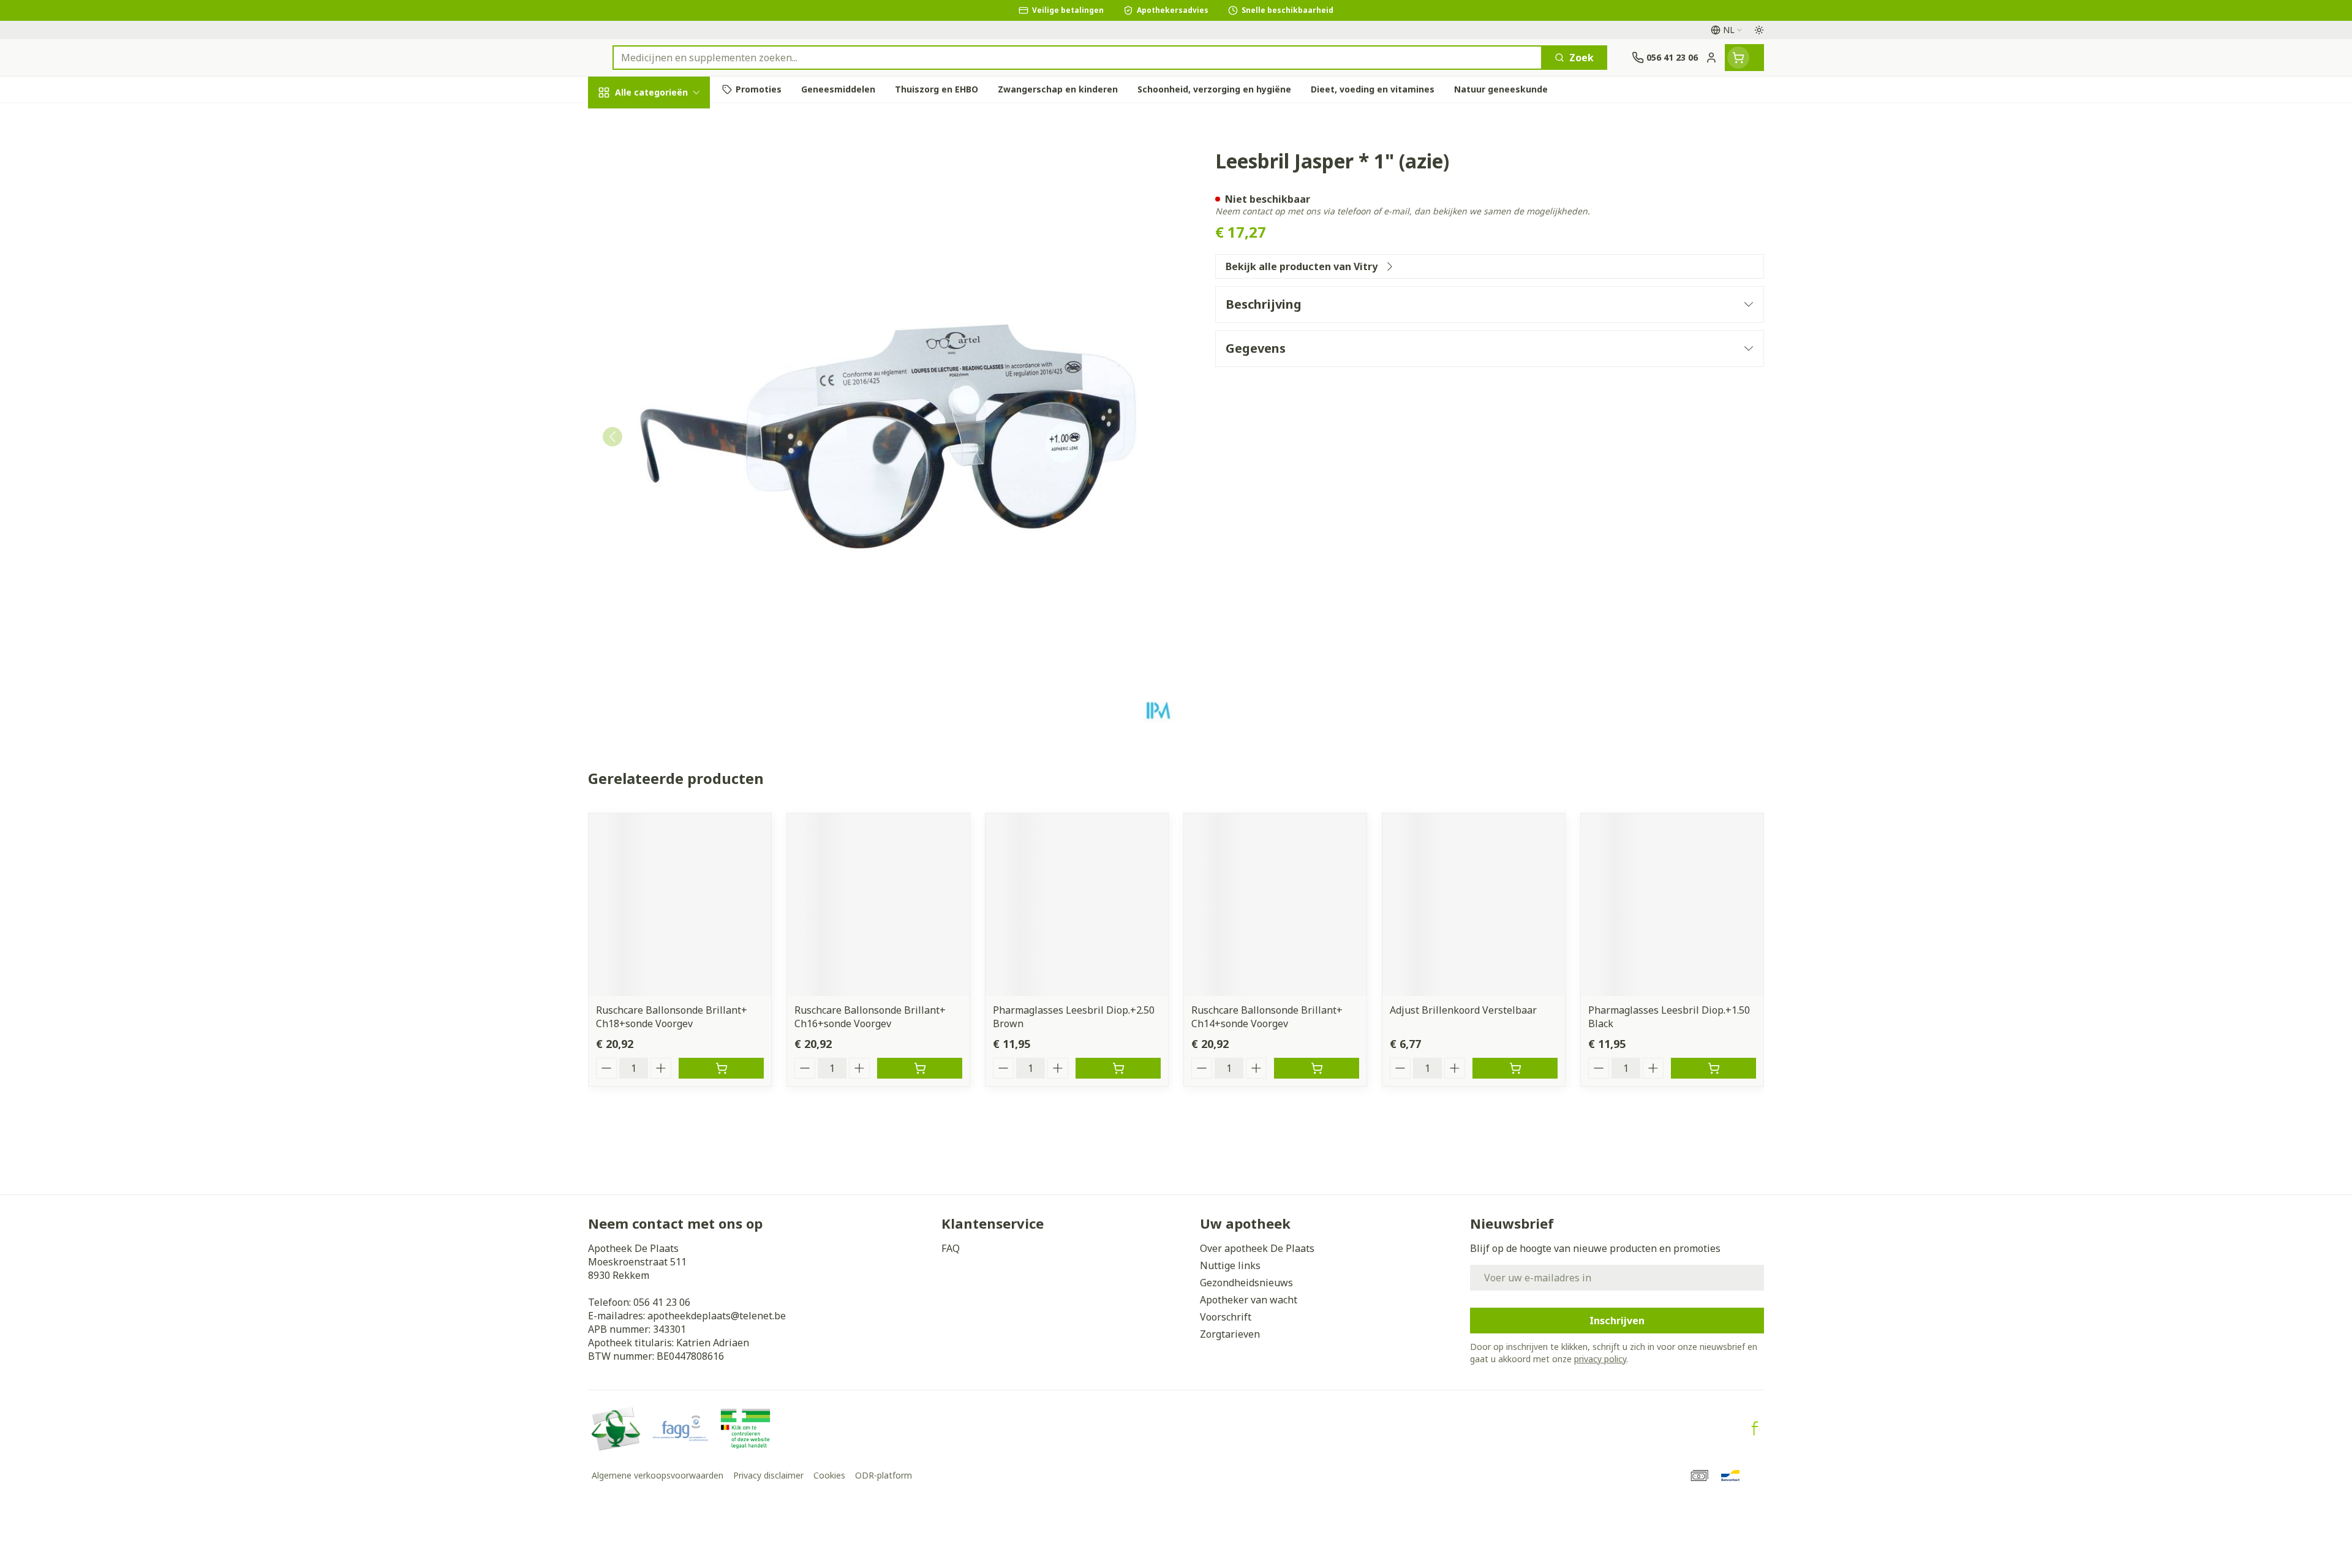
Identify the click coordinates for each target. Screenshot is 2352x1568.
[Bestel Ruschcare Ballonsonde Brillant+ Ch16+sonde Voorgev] (920, 1068)
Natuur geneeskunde (666, 331)
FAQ (951, 1248)
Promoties (624, 121)
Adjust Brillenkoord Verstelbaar (1463, 1010)
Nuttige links (1230, 1265)
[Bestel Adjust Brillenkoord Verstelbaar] (1515, 1068)
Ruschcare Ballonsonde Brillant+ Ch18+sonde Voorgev (672, 1017)
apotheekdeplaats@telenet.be (717, 1316)
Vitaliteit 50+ (666, 297)
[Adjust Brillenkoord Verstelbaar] (1474, 905)
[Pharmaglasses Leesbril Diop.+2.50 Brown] (1077, 905)
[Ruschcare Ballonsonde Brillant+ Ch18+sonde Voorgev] (680, 905)
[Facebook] (1755, 1428)
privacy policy (1600, 1359)
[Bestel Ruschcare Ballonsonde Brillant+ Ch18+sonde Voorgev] (721, 1068)
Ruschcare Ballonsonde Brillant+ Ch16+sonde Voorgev (870, 1017)
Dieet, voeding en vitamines (666, 215)
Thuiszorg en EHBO (666, 364)
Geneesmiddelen (666, 432)
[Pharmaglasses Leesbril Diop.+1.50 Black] (1672, 905)
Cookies (829, 1475)
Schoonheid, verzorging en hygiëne (666, 165)
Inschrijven (1617, 1321)
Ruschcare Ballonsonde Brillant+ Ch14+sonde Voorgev (1267, 1017)
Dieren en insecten (666, 398)
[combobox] (1077, 58)
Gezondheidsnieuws (1246, 1283)
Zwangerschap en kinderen (666, 259)
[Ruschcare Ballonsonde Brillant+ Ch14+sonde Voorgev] (1275, 905)
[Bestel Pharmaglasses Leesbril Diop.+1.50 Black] (1713, 1068)
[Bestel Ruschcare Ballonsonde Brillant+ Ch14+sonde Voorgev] (1317, 1068)
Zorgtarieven (1230, 1334)
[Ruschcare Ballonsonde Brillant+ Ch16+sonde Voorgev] (878, 905)
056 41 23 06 (662, 1302)
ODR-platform (884, 1475)
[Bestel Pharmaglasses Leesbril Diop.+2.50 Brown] (1118, 1068)
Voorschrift (1226, 1317)
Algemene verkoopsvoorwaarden (658, 1475)
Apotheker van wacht (1249, 1300)
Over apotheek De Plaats (1257, 1248)
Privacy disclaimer (768, 1475)
